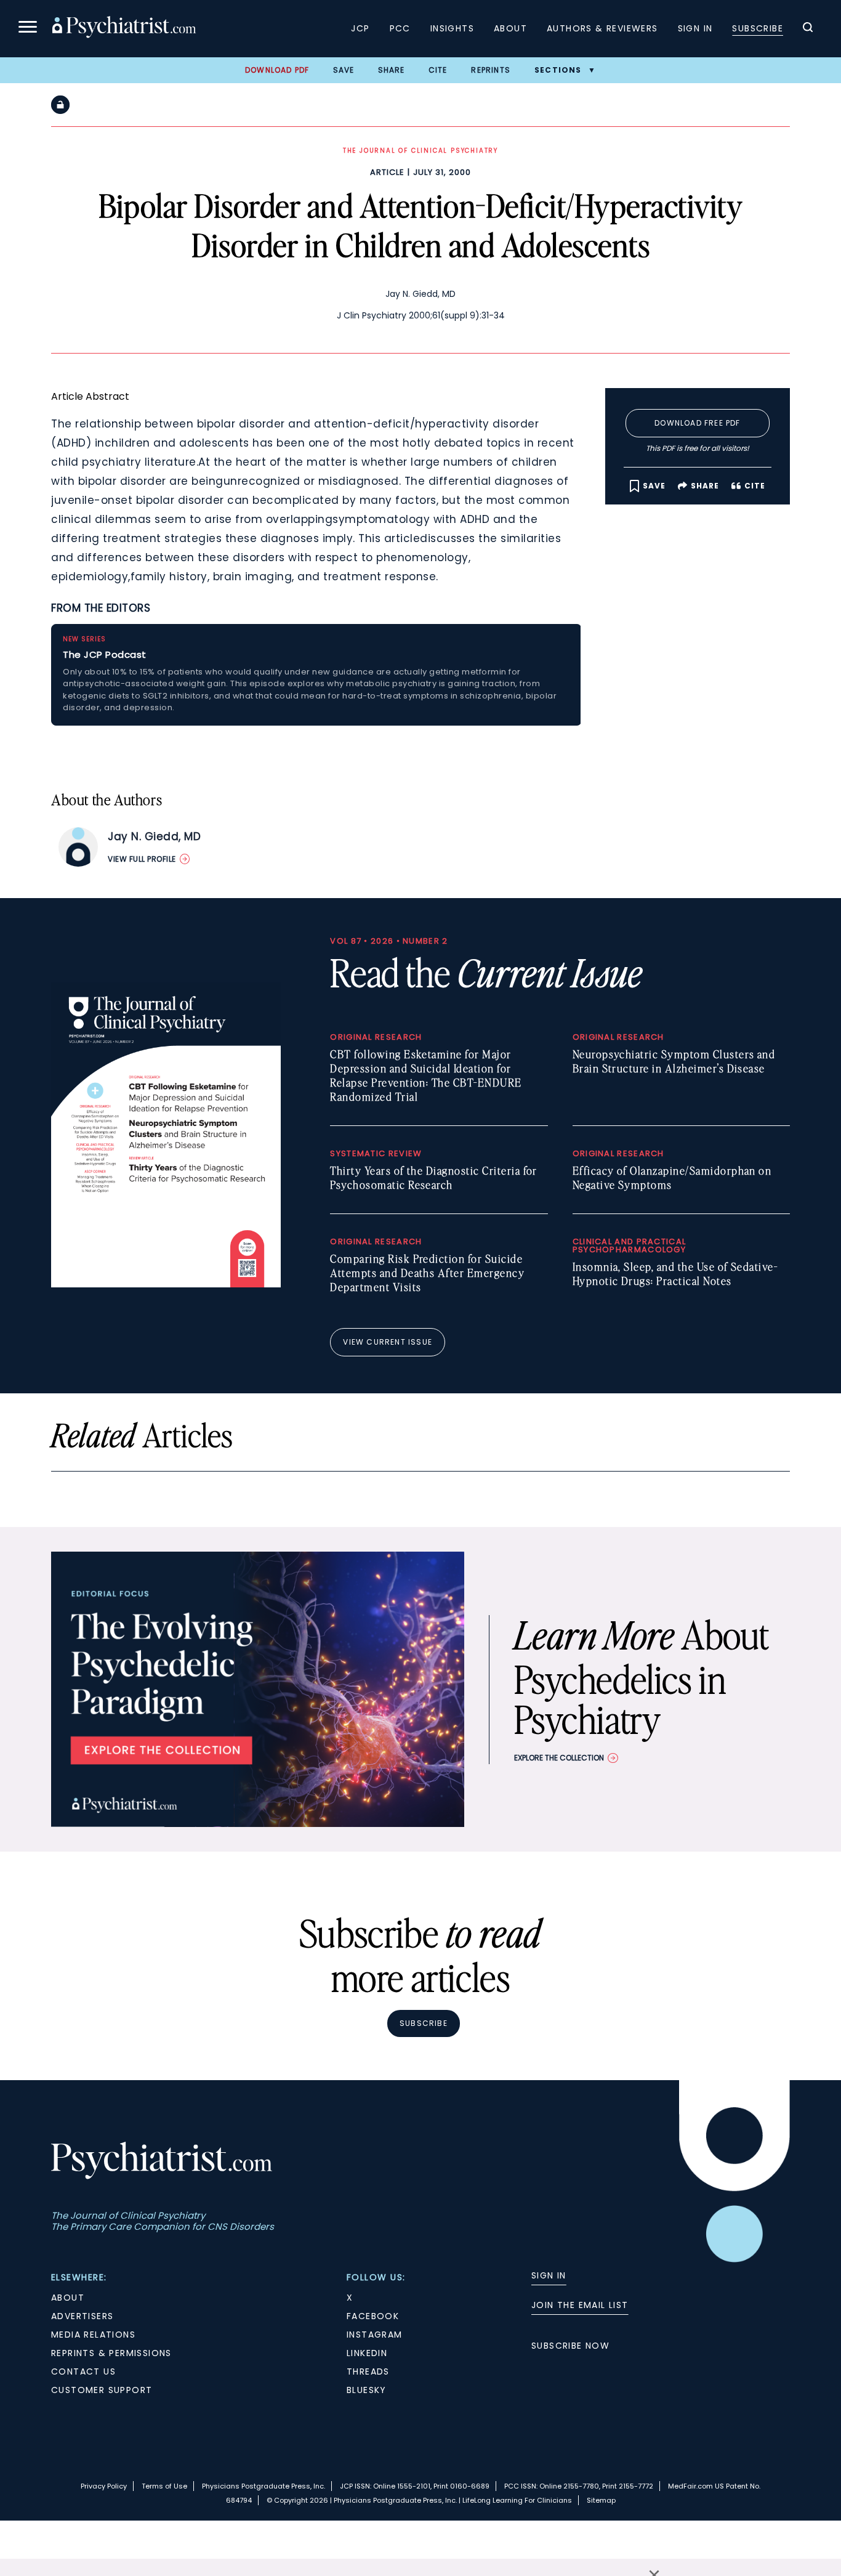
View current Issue (388, 1342)
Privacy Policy (104, 2486)
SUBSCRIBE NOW (570, 2346)
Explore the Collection (559, 1758)
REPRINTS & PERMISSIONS (111, 2353)
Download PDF (277, 70)
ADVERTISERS (82, 2316)
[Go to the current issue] (166, 1284)
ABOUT (68, 2298)
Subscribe (758, 28)
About (510, 28)
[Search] (808, 29)
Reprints (491, 70)
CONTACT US (83, 2371)
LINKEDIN (367, 2353)
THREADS (368, 2371)
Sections (558, 70)
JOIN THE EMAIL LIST (580, 2305)
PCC (400, 28)
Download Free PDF (697, 423)
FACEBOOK (373, 2316)
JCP (360, 28)
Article (387, 172)
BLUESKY (367, 2390)
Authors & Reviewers (602, 28)
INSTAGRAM (375, 2335)
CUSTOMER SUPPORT (102, 2390)
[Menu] (28, 29)
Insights (452, 28)
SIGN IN (549, 2275)
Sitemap (601, 2500)
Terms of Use (164, 2486)
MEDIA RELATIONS (93, 2335)
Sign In (695, 28)
